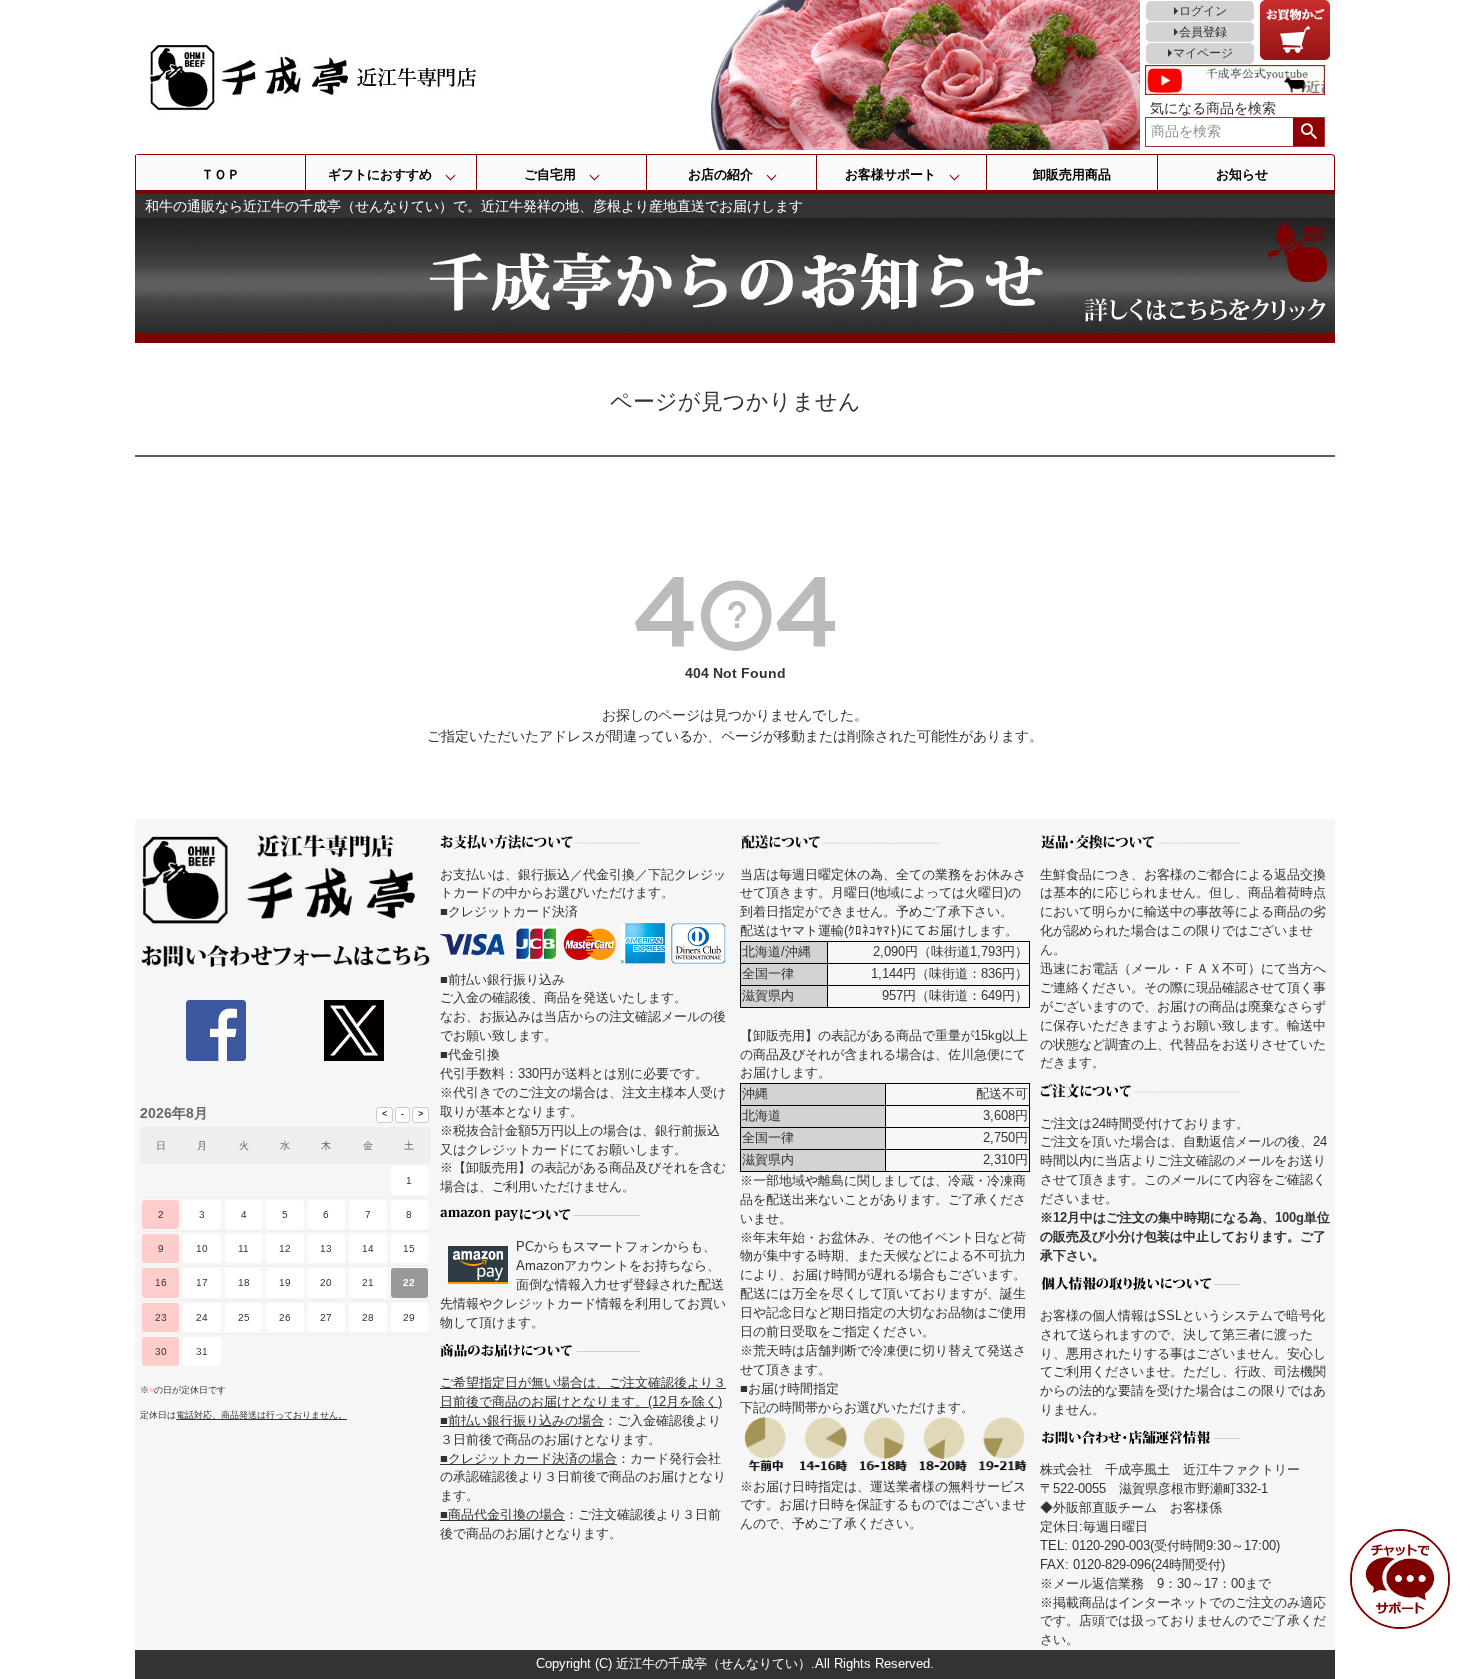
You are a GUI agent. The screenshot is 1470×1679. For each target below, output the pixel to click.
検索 (1308, 132)
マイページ (1203, 53)
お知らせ (1242, 174)
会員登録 (1203, 32)
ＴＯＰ (220, 174)
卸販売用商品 (1072, 174)
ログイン (1203, 11)
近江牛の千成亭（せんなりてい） (713, 1664)
